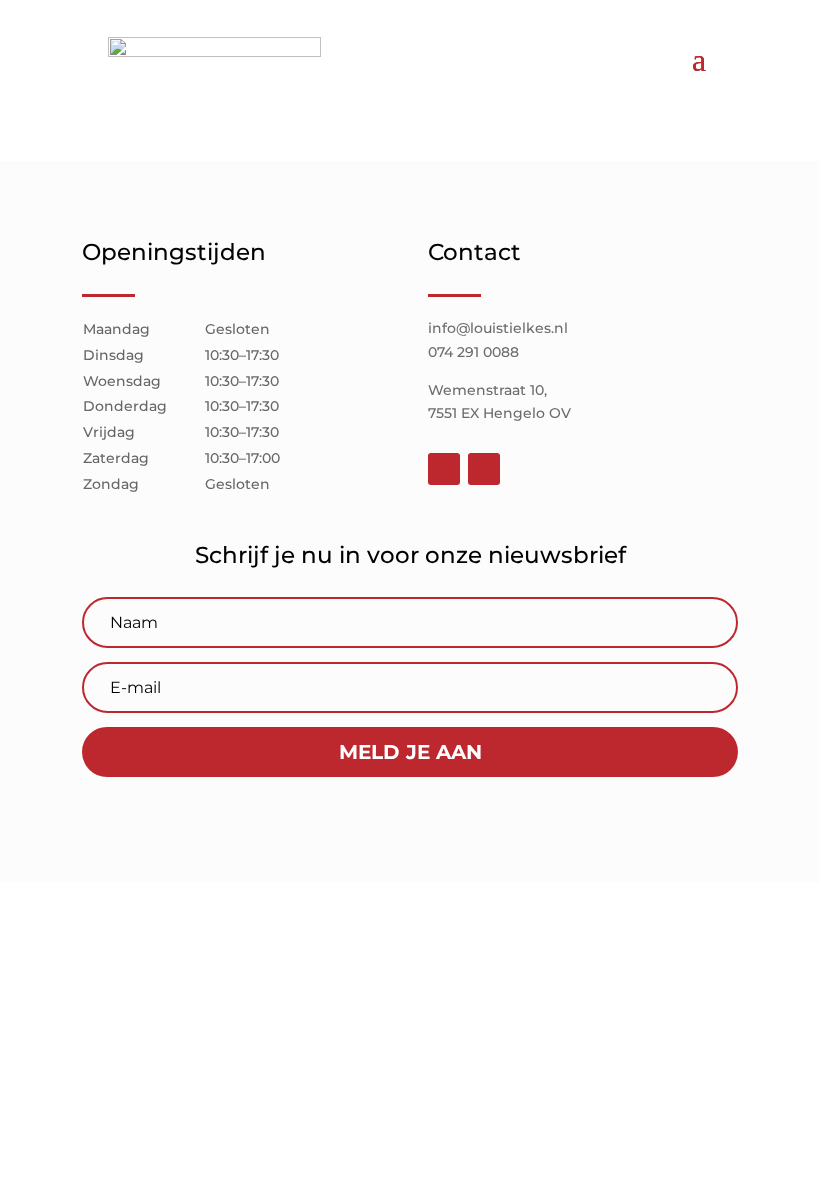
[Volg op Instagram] (484, 469)
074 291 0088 (473, 352)
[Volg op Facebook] (444, 469)
